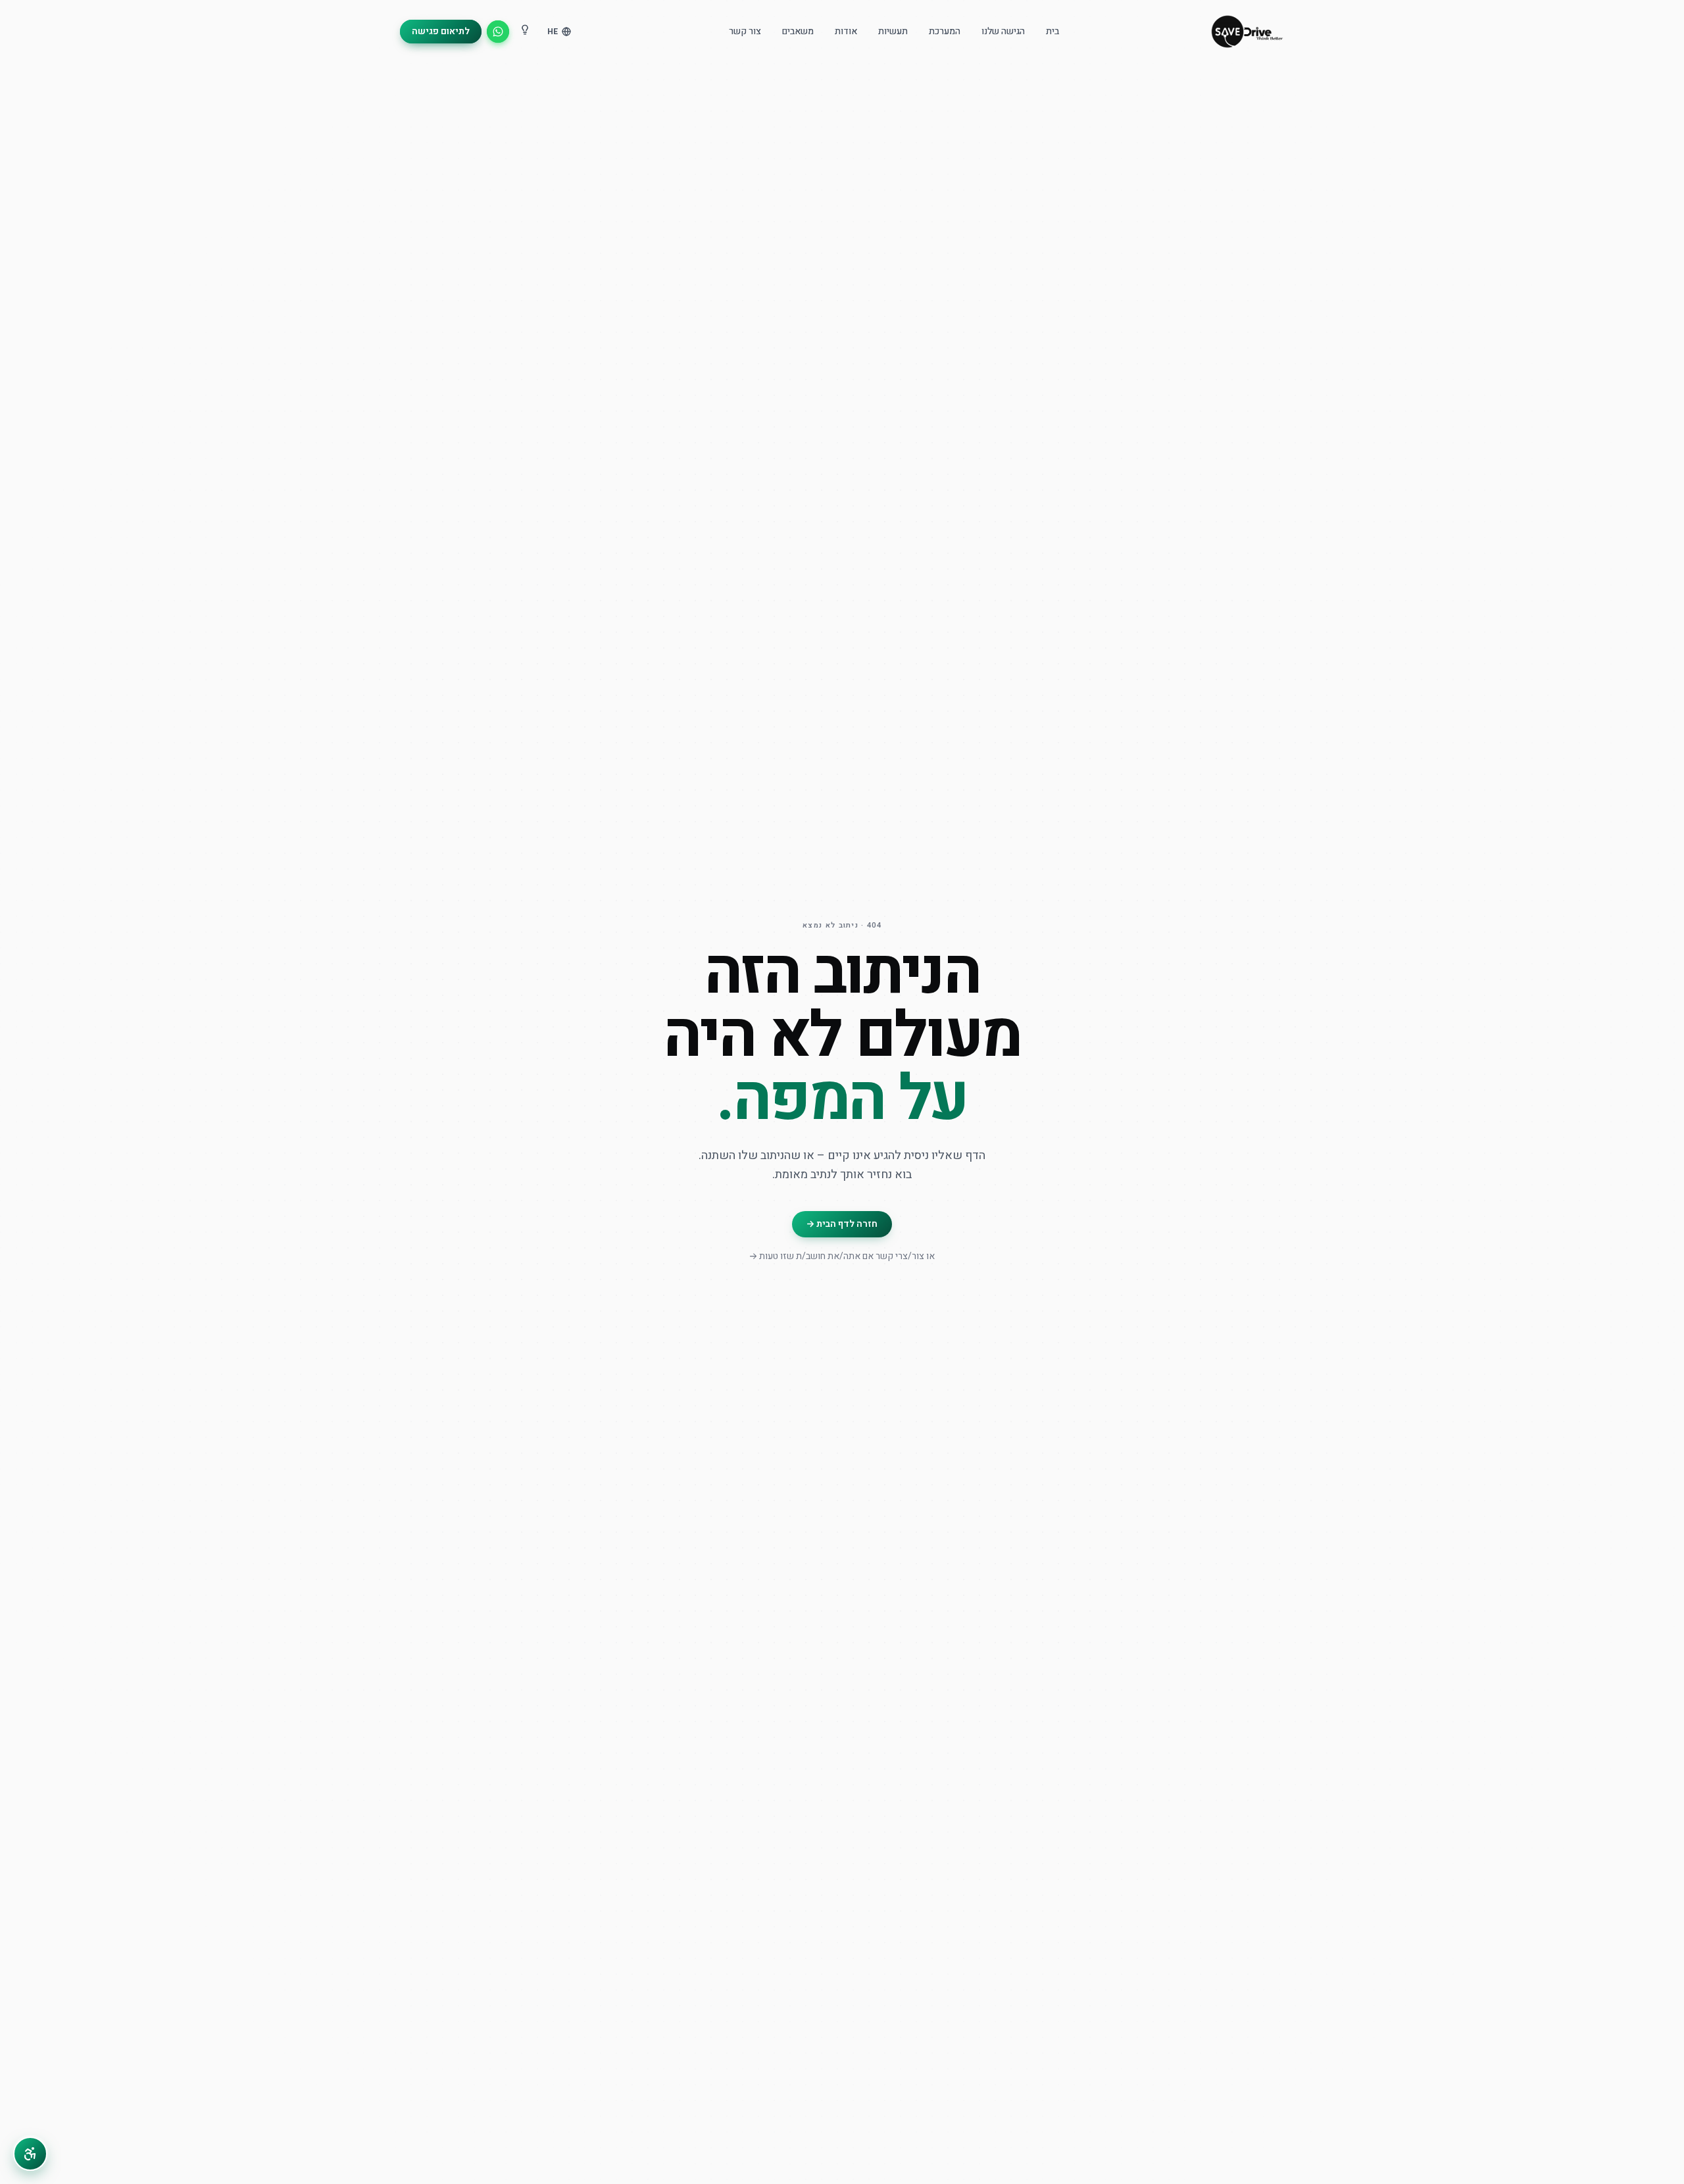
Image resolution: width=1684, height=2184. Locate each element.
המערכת (945, 32)
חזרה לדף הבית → (842, 1224)
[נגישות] (30, 2154)
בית (1052, 32)
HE (553, 32)
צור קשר (745, 32)
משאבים (798, 32)
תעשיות (893, 32)
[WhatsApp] (498, 32)
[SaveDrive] (1247, 32)
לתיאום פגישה (441, 31)
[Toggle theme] (525, 32)
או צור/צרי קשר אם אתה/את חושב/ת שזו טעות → (842, 1256)
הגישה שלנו (1003, 32)
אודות (846, 32)
